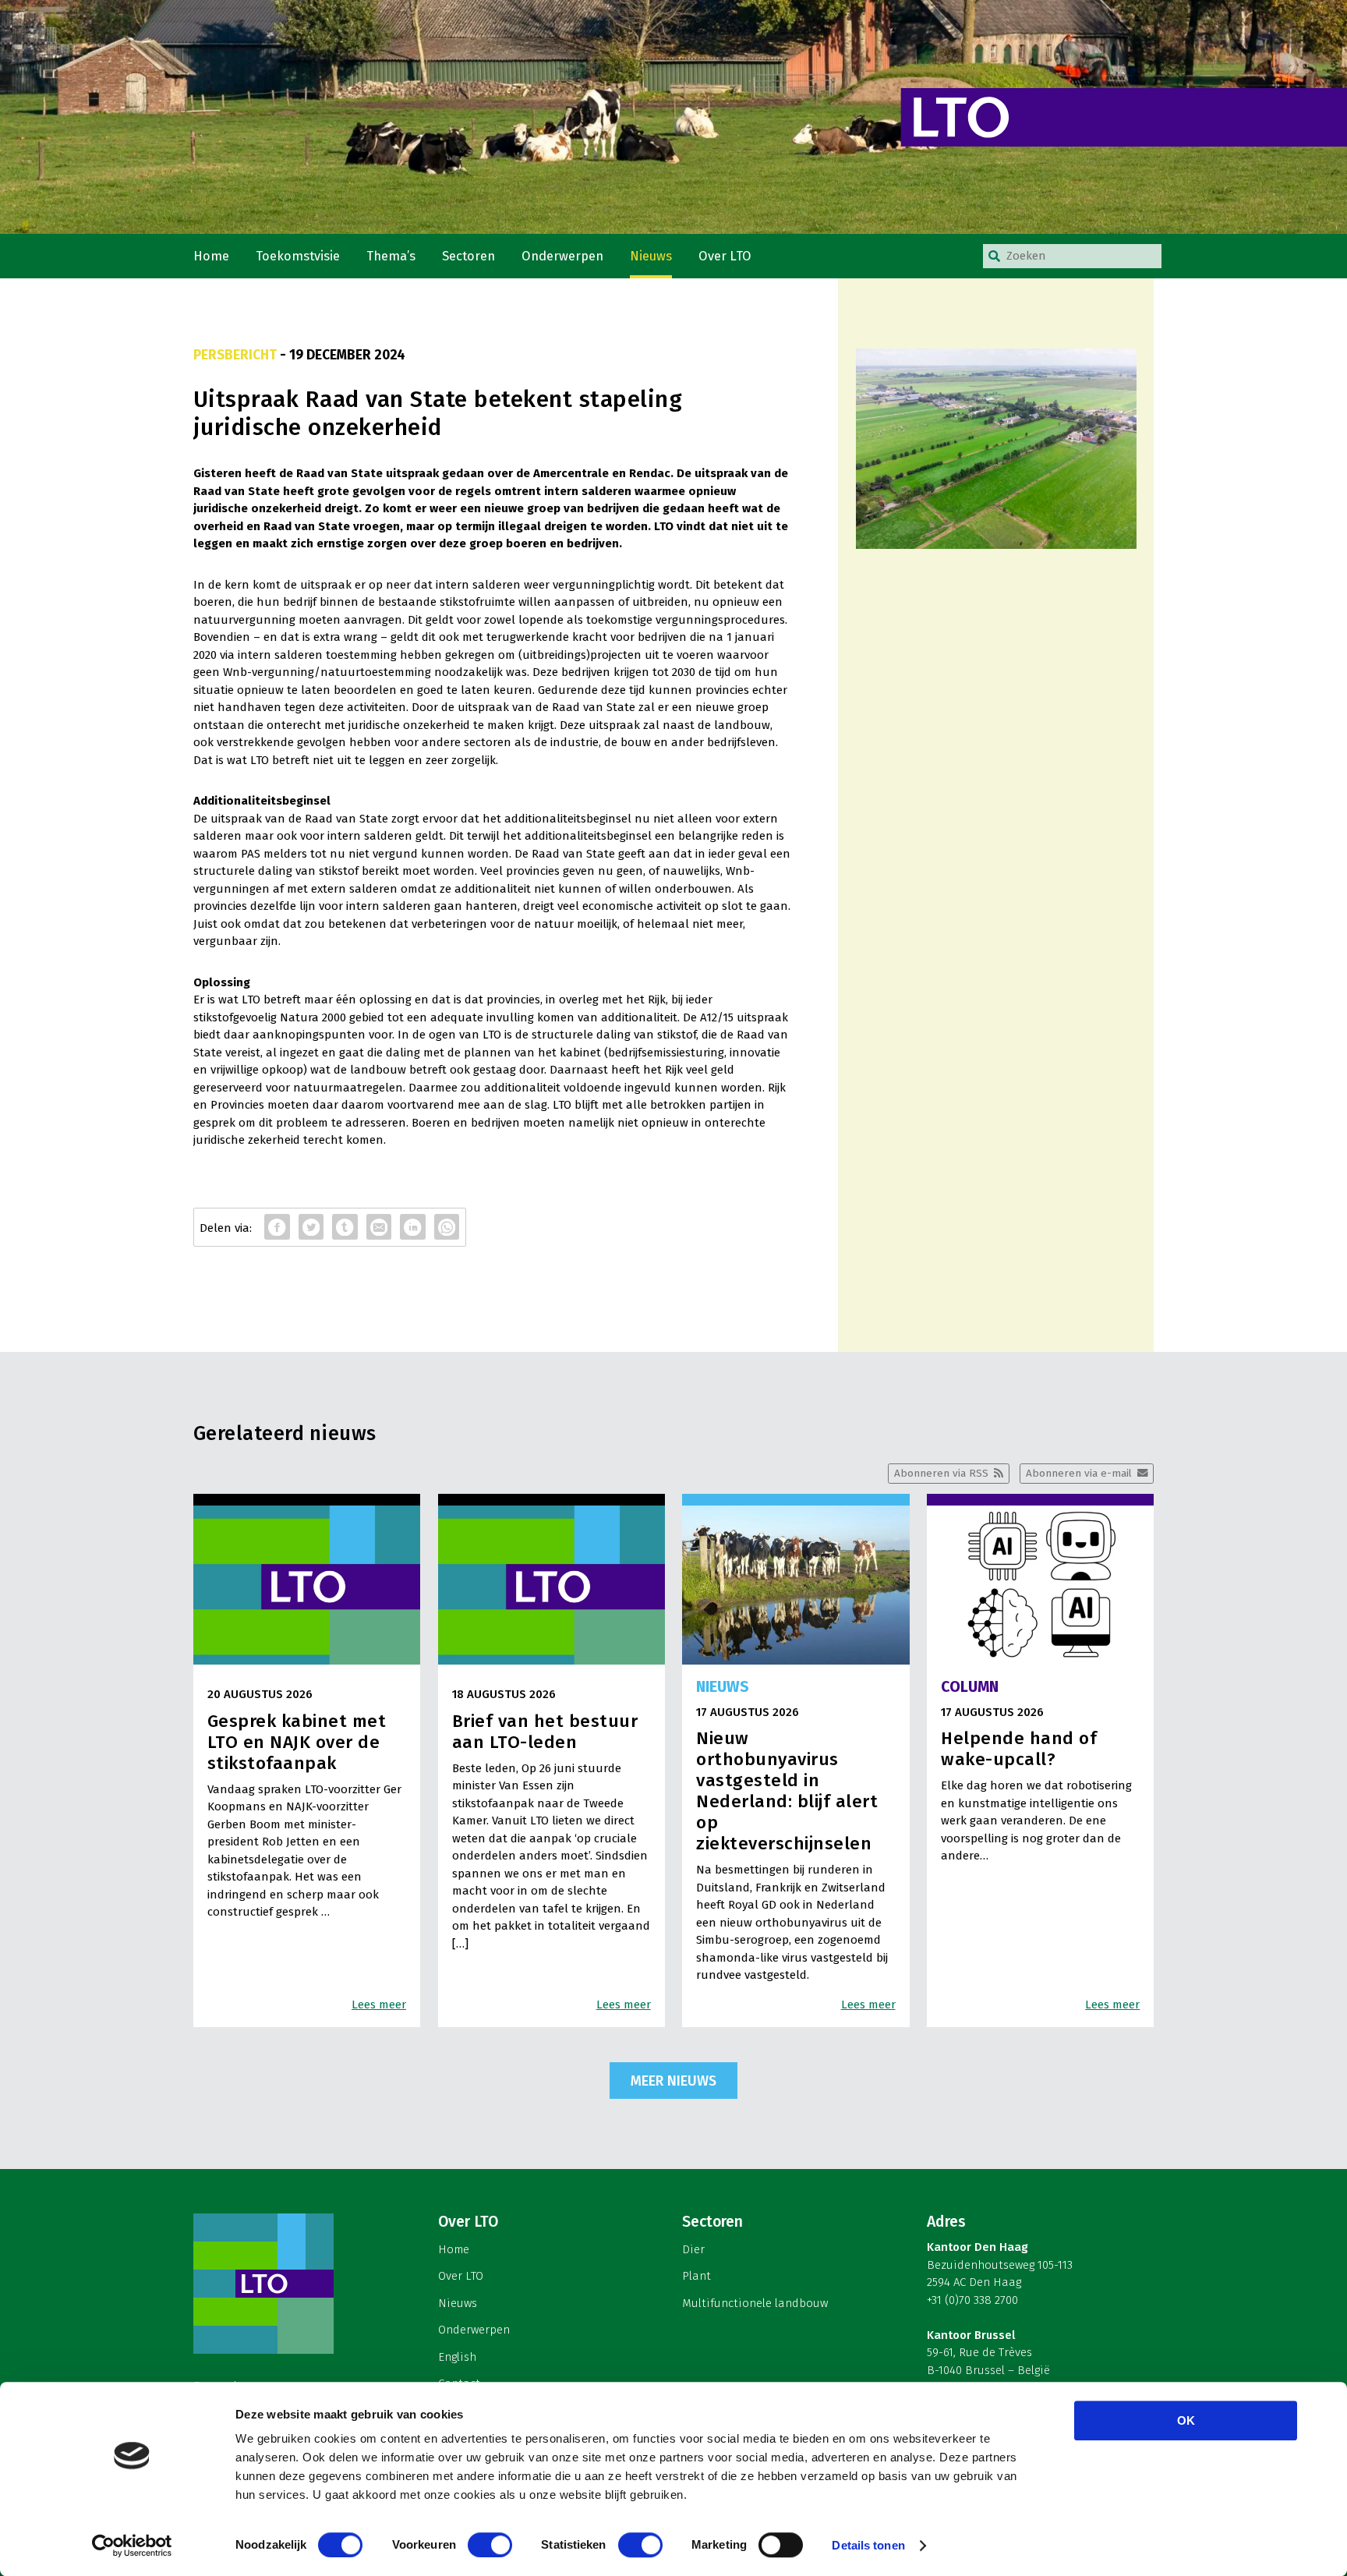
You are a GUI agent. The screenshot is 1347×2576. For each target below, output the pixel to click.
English (457, 2357)
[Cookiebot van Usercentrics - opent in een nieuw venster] (132, 2546)
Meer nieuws (673, 2081)
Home (211, 256)
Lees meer (379, 2005)
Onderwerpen (562, 256)
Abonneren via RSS (941, 1473)
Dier (693, 2249)
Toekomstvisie (298, 256)
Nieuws (651, 256)
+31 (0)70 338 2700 (972, 2300)
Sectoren (468, 256)
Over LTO (725, 256)
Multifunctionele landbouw (755, 2303)
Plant (696, 2276)
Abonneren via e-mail (1079, 1473)
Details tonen (868, 2545)
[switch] (490, 2545)
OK (1186, 2420)
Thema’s (391, 256)
